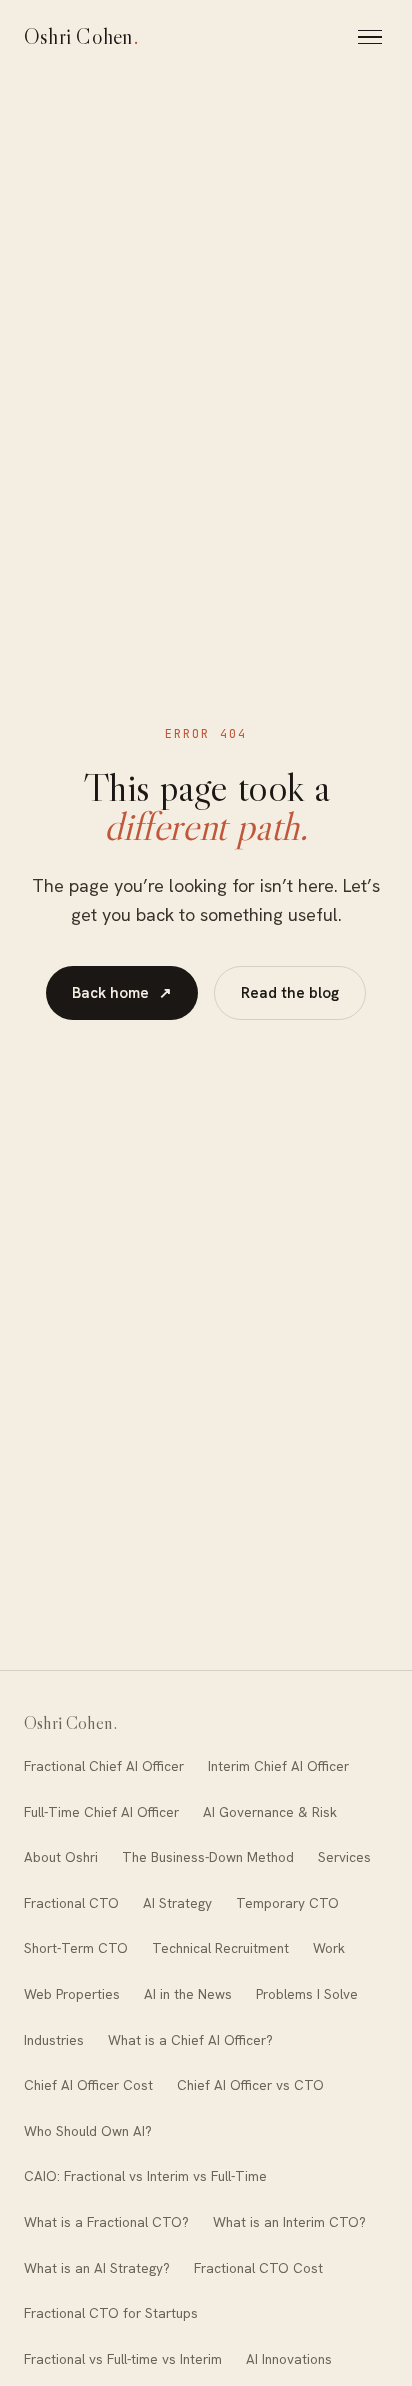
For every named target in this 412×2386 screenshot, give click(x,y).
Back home (122, 993)
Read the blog (290, 993)
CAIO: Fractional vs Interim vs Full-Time (145, 2176)
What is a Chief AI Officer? (190, 2040)
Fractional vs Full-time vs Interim (123, 2359)
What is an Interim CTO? (289, 2222)
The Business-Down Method (208, 1857)
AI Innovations (289, 2359)
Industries (54, 2040)
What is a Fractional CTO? (106, 2222)
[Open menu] (373, 37)
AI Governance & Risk (270, 1812)
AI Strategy (177, 1903)
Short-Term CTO (76, 1948)
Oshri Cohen (82, 36)
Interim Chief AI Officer (278, 1766)
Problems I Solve (307, 1994)
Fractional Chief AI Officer (104, 1766)
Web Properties (72, 1994)
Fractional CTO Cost (258, 2268)
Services (344, 1857)
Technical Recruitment (220, 1948)
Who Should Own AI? (88, 2131)
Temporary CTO (287, 1903)
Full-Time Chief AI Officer (101, 1812)
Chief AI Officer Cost (88, 2085)
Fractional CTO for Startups (111, 2313)
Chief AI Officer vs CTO (250, 2085)
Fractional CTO (71, 1903)
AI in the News (188, 1994)
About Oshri (61, 1857)
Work (329, 1948)
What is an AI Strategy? (97, 2268)
